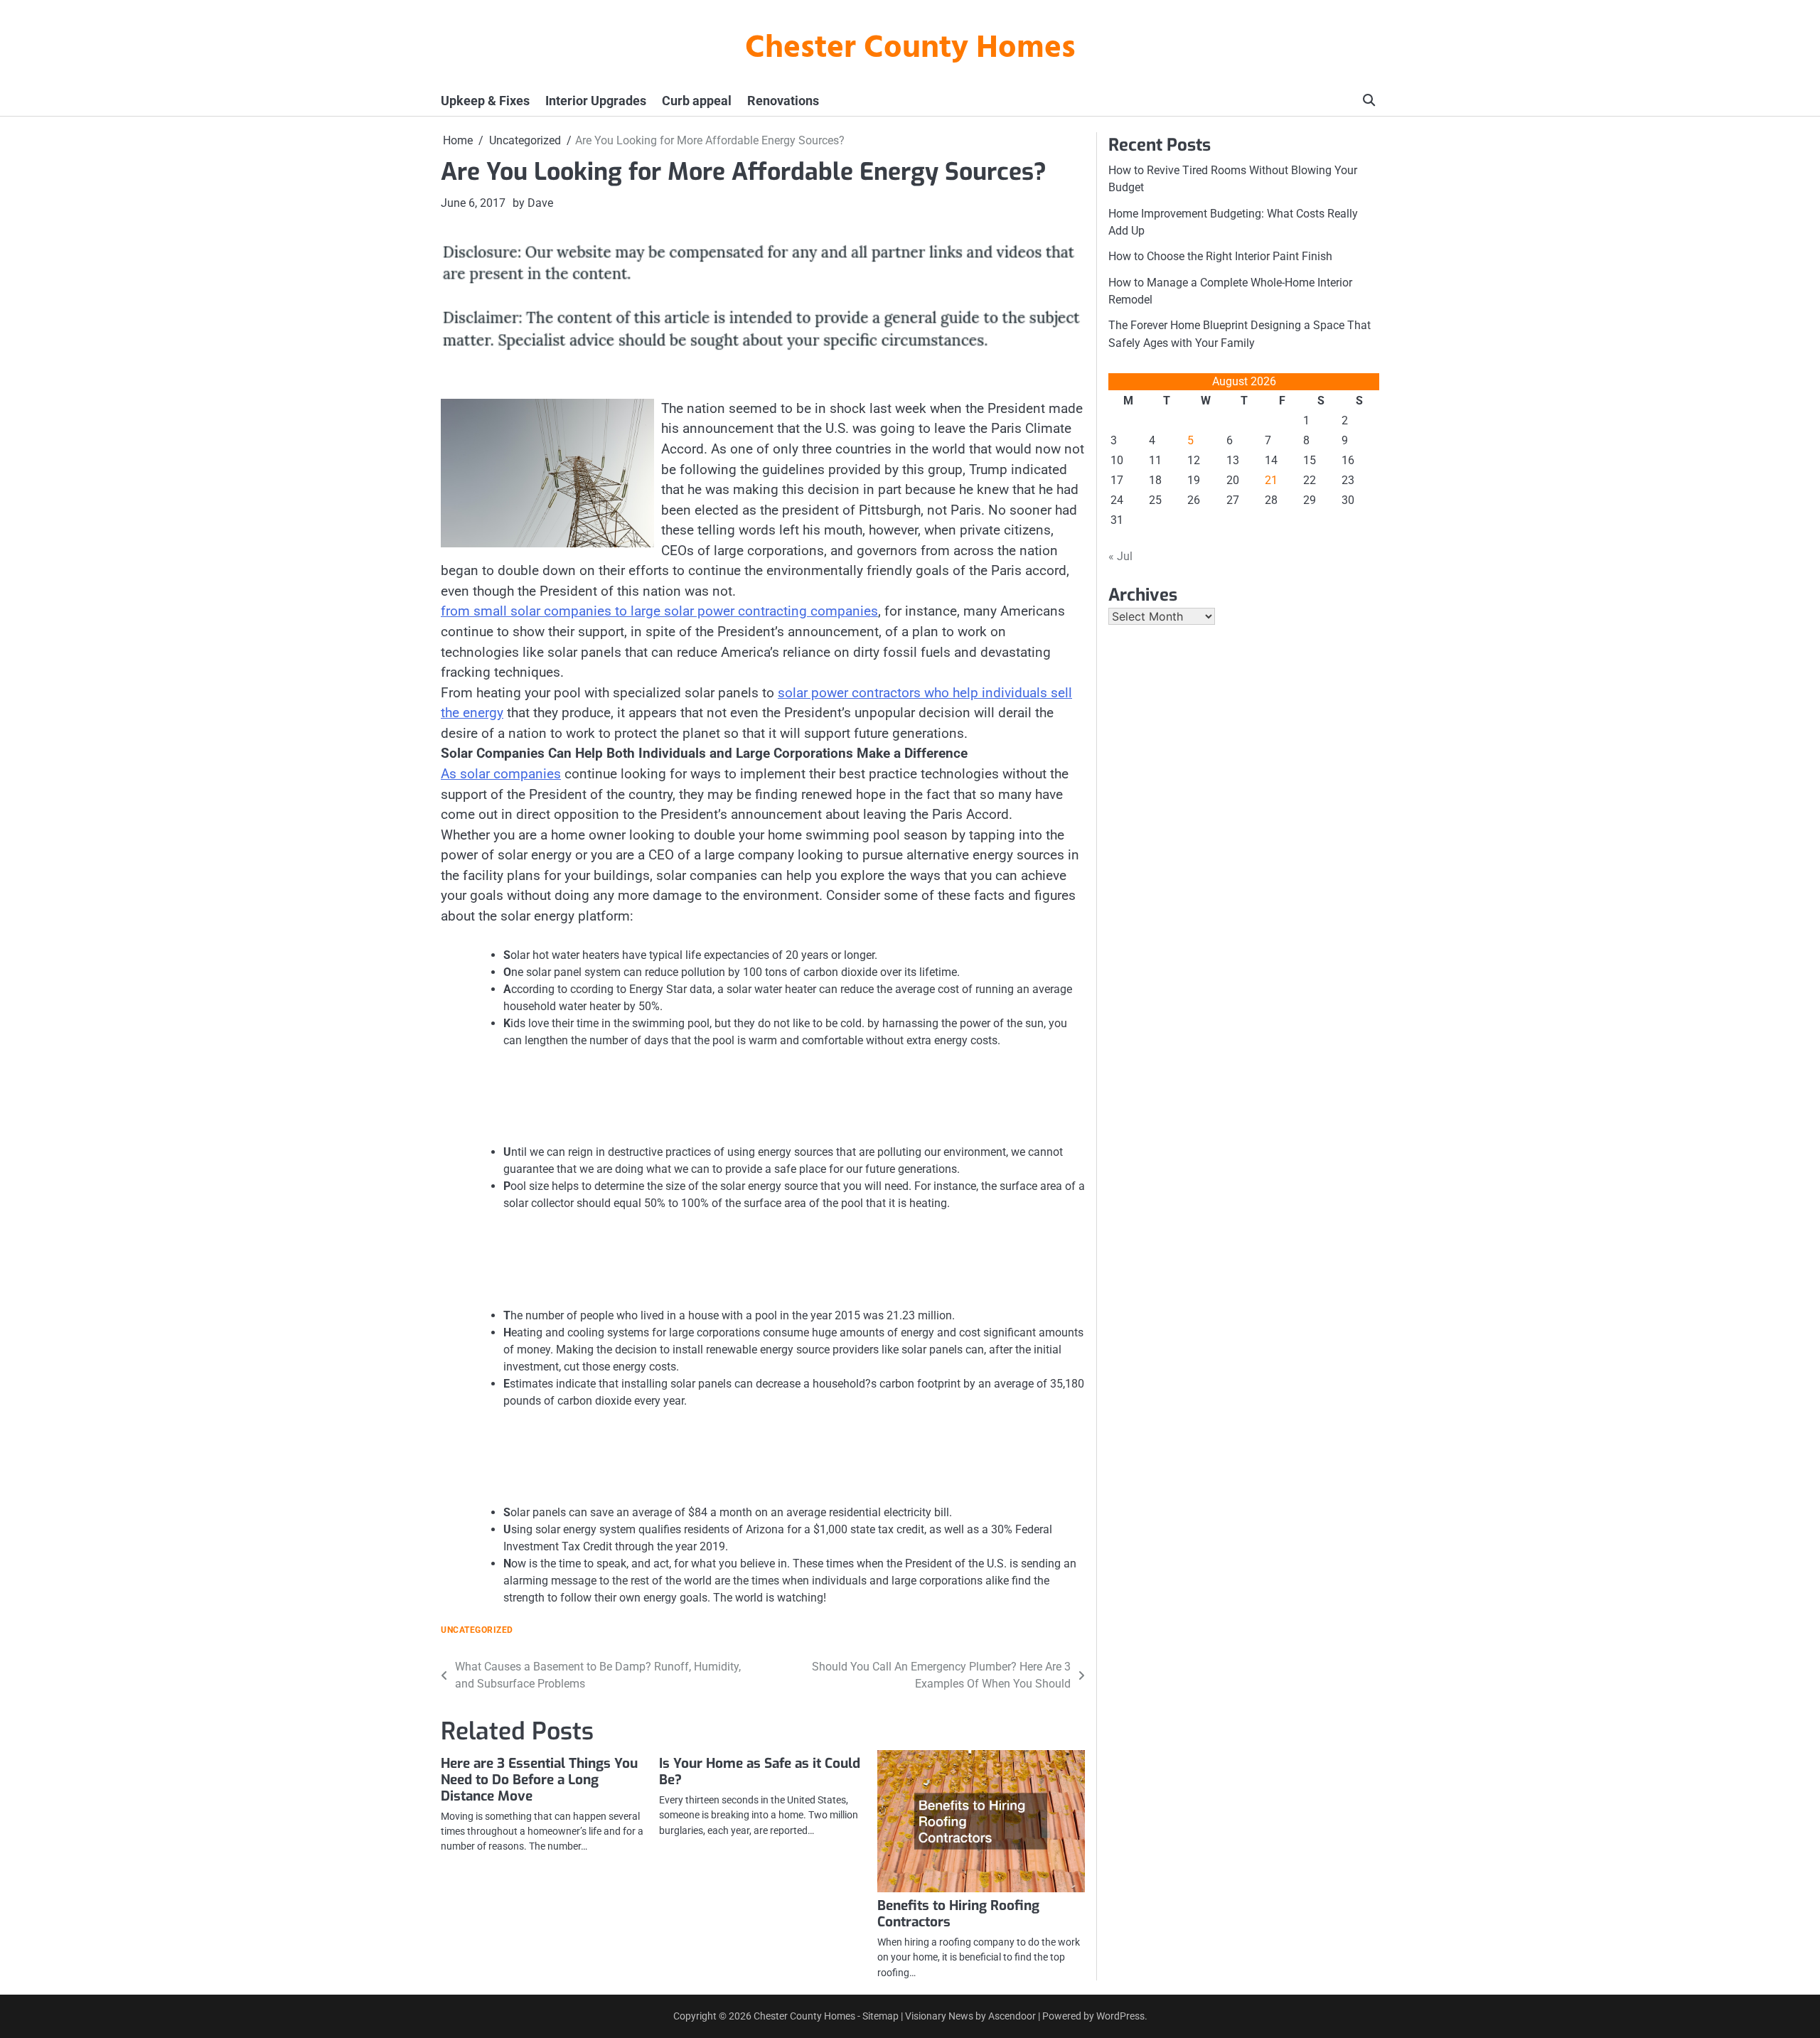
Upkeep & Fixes (485, 101)
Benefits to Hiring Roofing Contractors (958, 1914)
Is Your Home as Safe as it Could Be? (760, 1771)
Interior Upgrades (596, 101)
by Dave (533, 203)
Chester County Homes (910, 49)
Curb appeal (697, 101)
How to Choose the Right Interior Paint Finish (1220, 256)
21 (1271, 480)
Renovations (783, 101)
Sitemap (880, 2016)
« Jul (1120, 556)
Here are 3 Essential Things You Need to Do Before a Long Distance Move (539, 1780)
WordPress (1120, 2016)
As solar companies (501, 774)
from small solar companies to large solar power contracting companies (659, 611)
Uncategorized (477, 1630)
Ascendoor (1012, 2016)
